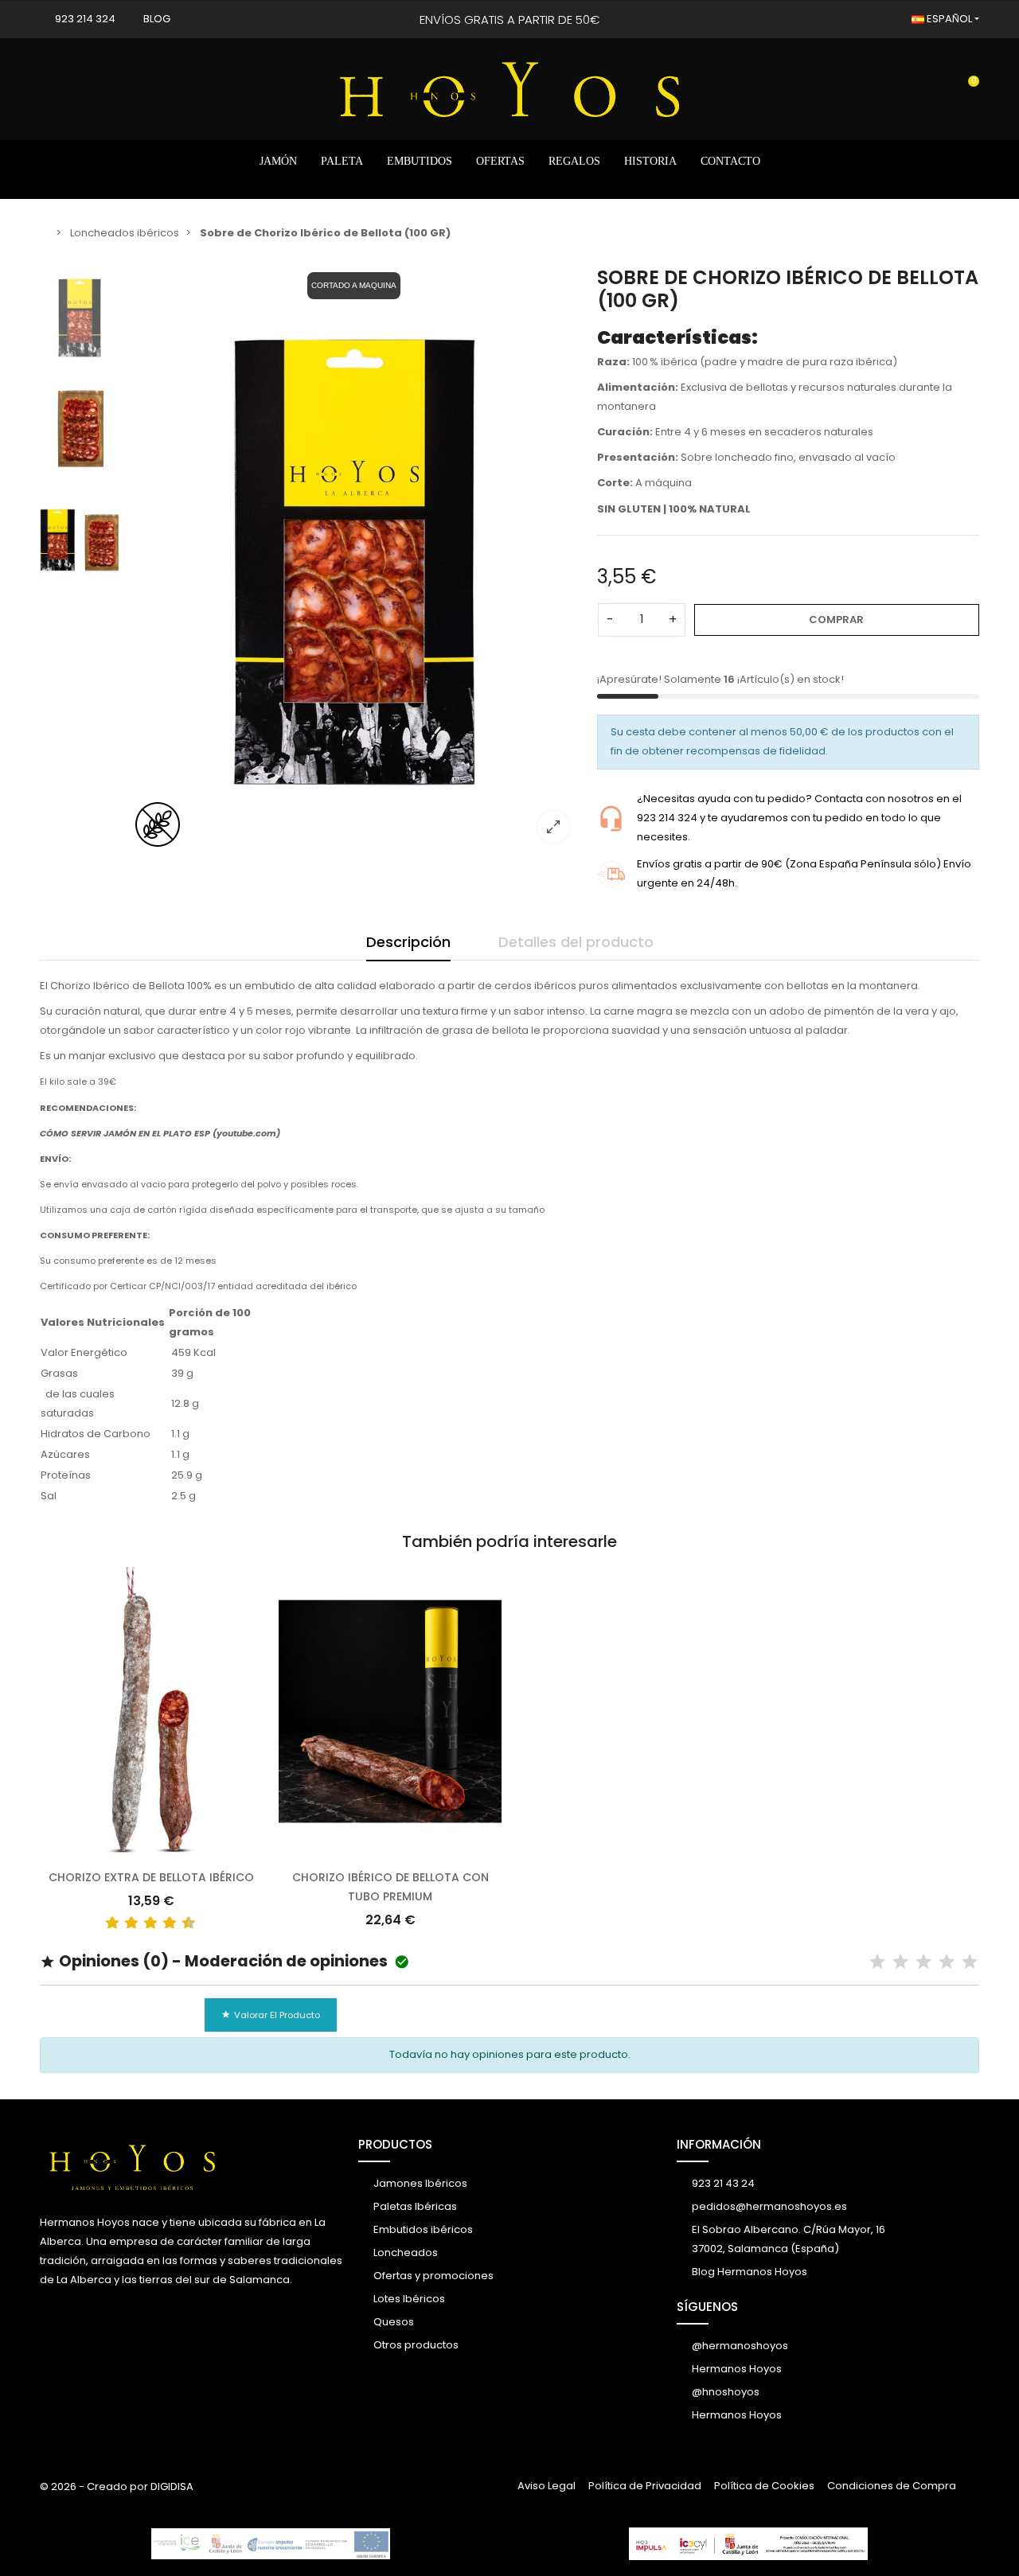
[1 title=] (106, 1923)
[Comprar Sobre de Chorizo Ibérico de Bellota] (354, 561)
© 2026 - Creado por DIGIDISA (117, 2486)
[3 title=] (125, 1923)
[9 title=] (182, 1923)
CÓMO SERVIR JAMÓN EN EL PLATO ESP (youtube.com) (160, 1133)
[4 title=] (947, 1962)
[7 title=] (163, 1923)
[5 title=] (144, 1923)
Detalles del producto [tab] (576, 942)
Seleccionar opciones (151, 1847)
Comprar (836, 620)
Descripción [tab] (408, 942)
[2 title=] (900, 1962)
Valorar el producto (271, 2015)
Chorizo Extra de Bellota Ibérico (151, 1877)
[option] (354, 561)
